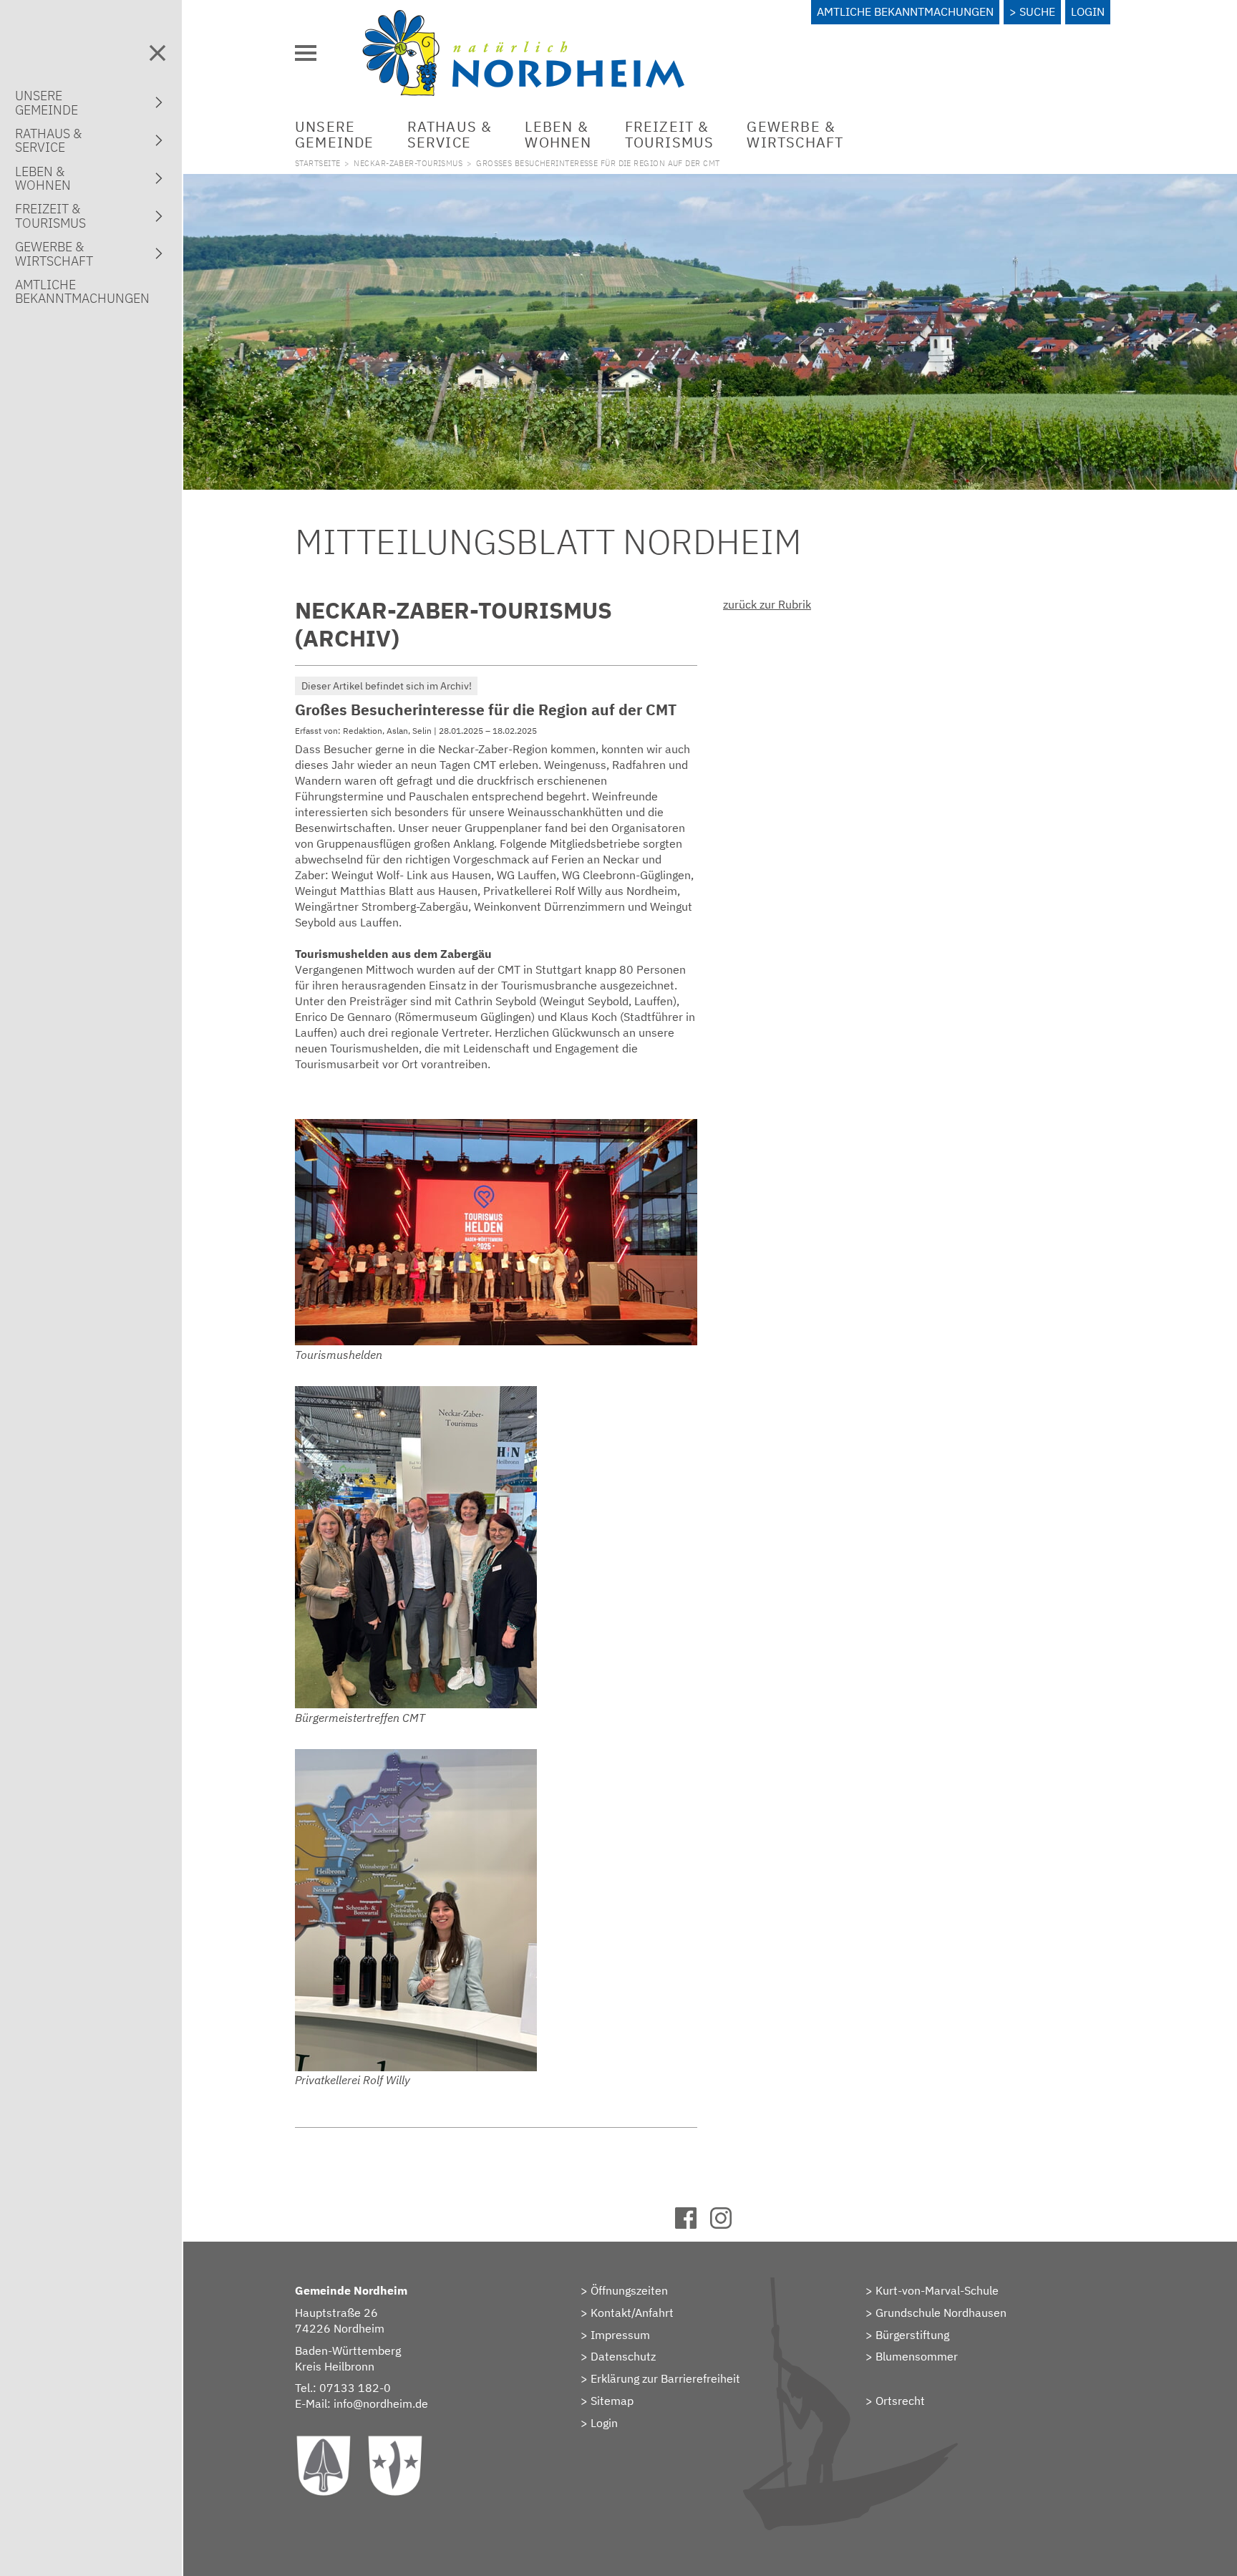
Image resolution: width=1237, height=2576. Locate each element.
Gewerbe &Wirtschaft (795, 134)
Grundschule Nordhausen (941, 2313)
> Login (599, 2423)
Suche (1037, 11)
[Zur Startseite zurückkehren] (523, 18)
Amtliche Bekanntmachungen (905, 11)
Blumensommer (917, 2356)
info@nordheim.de (381, 2403)
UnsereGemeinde (335, 134)
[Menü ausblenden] (157, 53)
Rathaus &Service (450, 134)
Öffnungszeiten (629, 2290)
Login (1088, 11)
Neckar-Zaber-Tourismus (408, 163)
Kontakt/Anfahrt (632, 2313)
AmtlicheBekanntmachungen (82, 291)
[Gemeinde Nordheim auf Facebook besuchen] (693, 2224)
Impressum (620, 2335)
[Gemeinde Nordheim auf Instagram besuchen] (728, 2224)
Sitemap (612, 2401)
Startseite (317, 163)
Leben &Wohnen (558, 134)
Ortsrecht (900, 2401)
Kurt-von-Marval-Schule (937, 2290)
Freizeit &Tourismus (670, 134)
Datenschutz (623, 2356)
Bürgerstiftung (912, 2335)
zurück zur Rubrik (767, 604)
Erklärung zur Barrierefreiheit (665, 2378)
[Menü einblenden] (306, 53)
